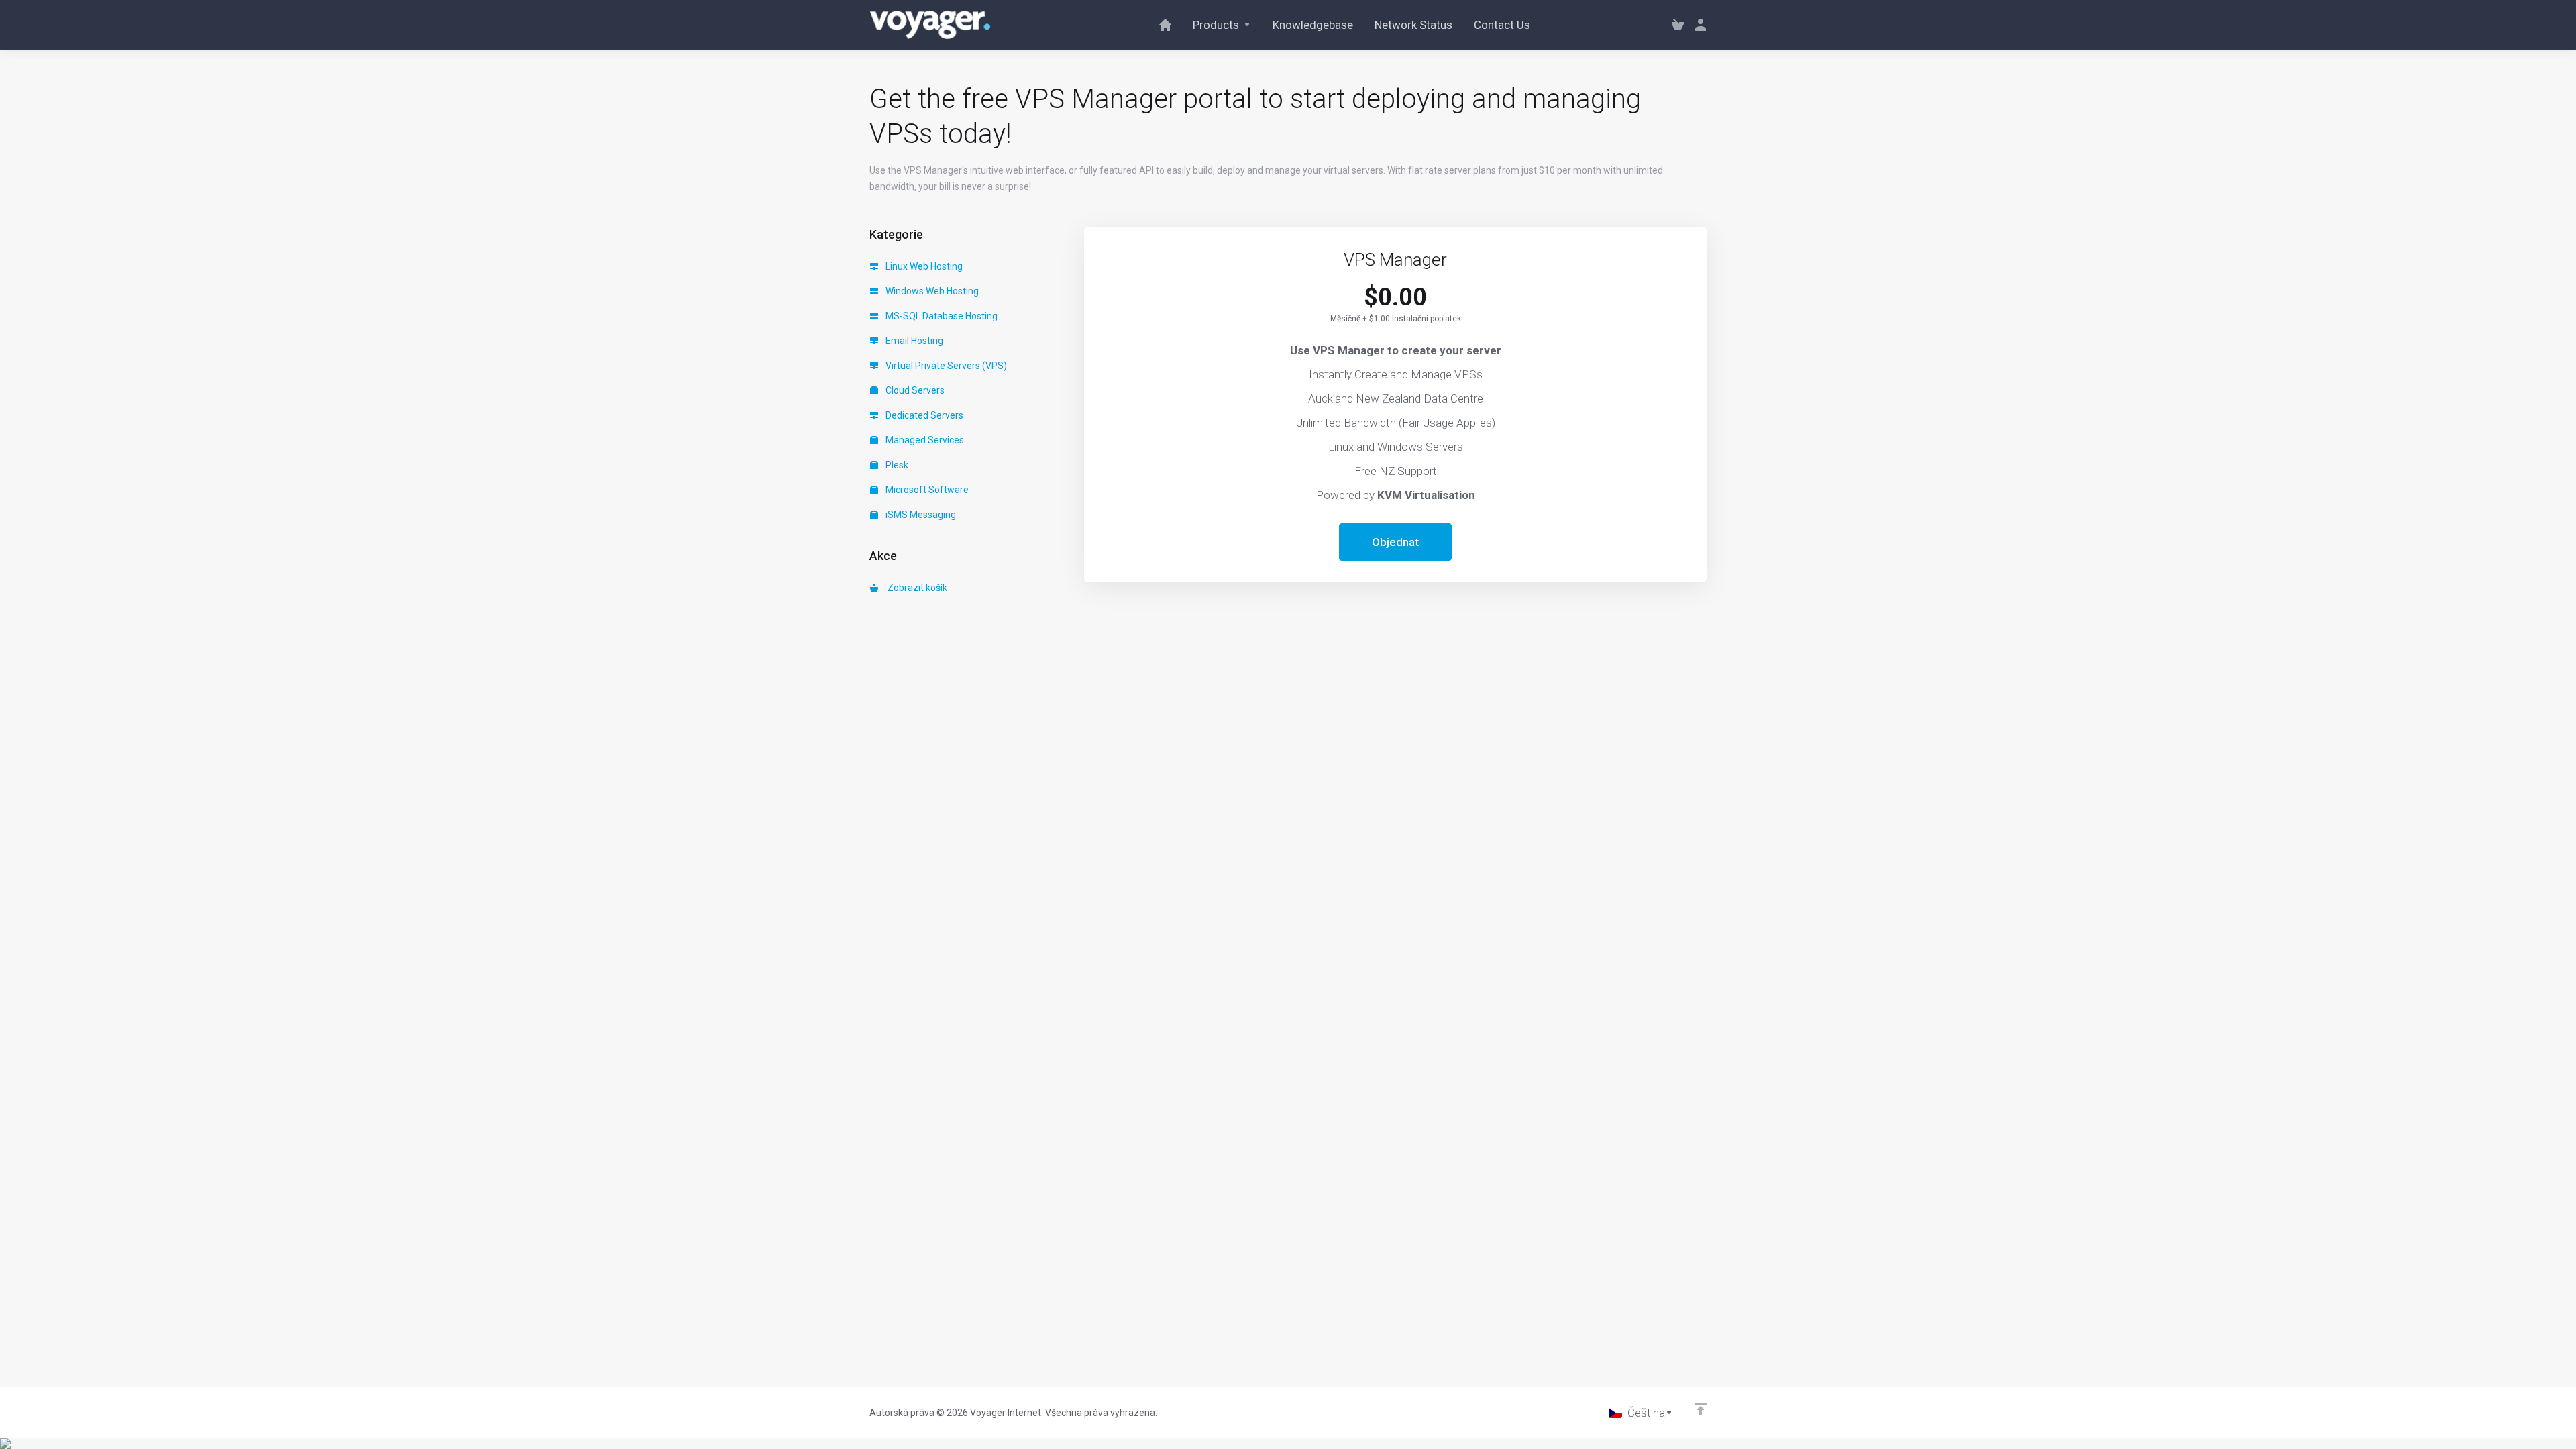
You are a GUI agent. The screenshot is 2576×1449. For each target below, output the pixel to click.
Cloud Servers (914, 390)
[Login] (1698, 25)
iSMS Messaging (920, 515)
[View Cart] (1678, 25)
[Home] (1165, 25)
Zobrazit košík (915, 588)
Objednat (1395, 542)
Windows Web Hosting (931, 291)
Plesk (896, 465)
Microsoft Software (926, 490)
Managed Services (924, 440)
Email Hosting (913, 341)
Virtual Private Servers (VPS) (945, 366)
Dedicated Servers (923, 415)
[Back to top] (1701, 1409)
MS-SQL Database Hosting (941, 316)
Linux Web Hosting (923, 266)
